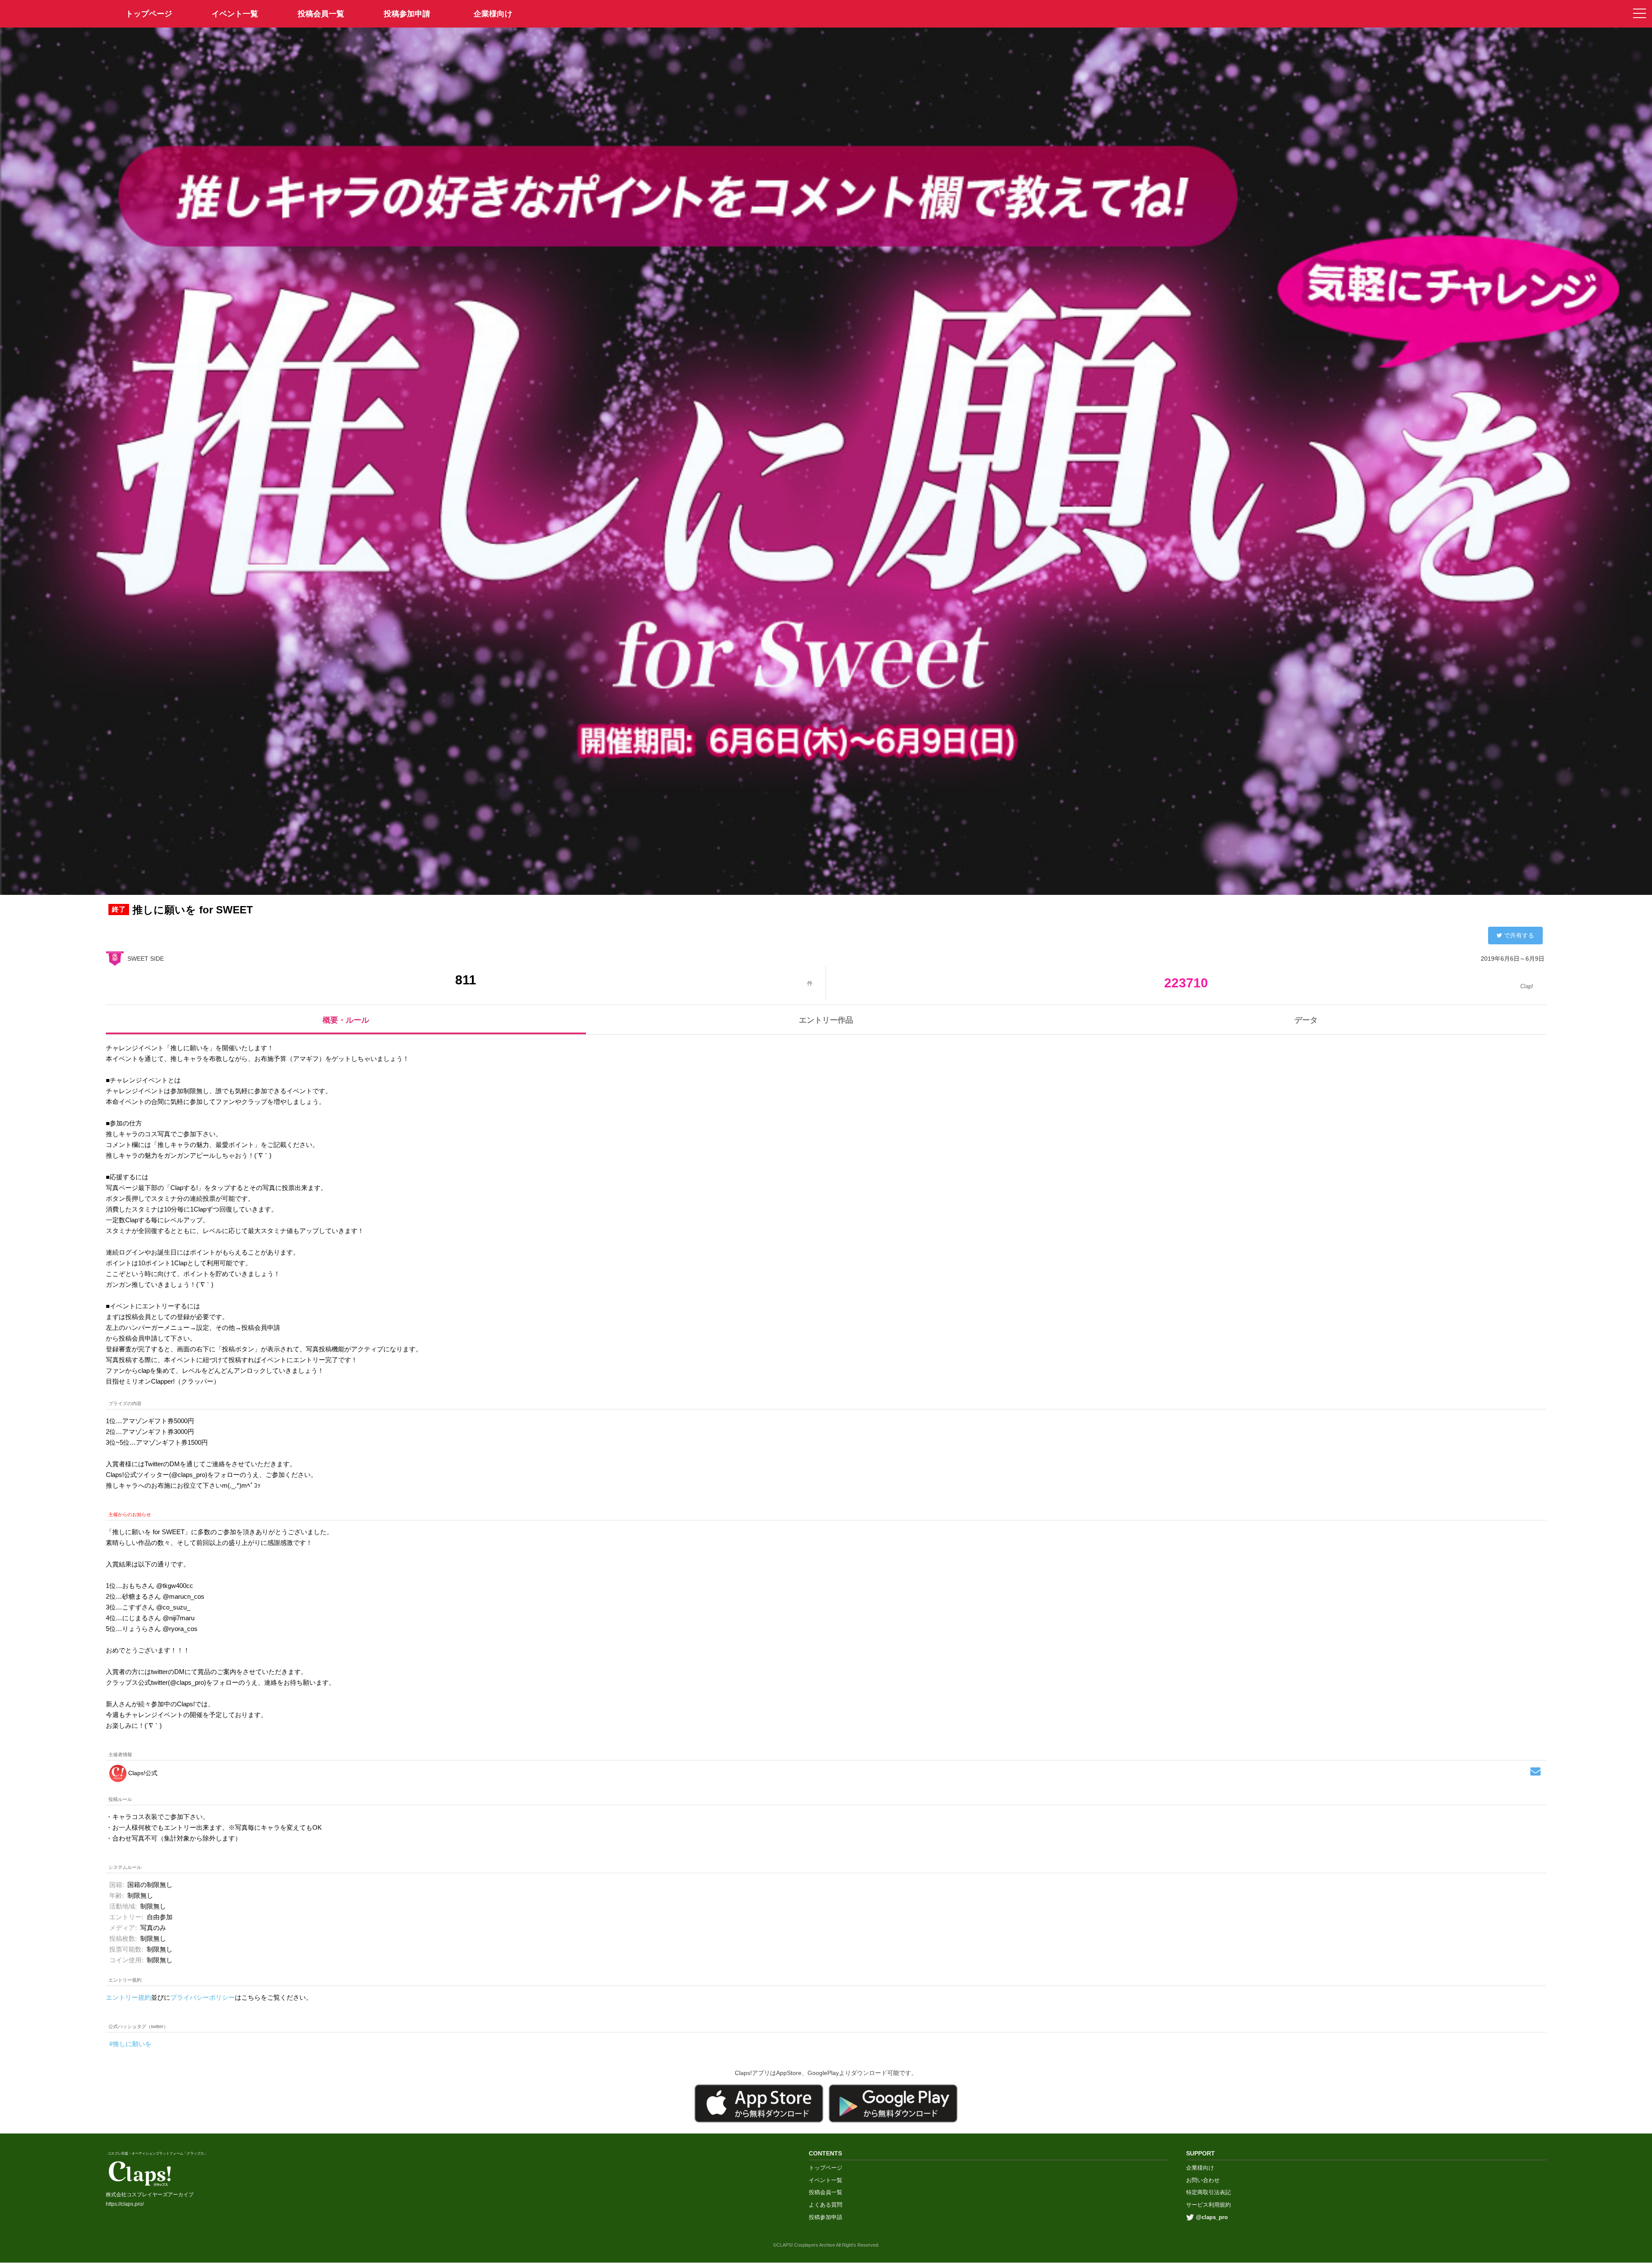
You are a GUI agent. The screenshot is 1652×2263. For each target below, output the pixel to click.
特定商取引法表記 (1208, 2192)
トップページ (826, 2168)
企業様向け (493, 14)
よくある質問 (826, 2205)
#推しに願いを (130, 2044)
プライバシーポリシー (203, 1997)
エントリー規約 (128, 1997)
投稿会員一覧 (321, 14)
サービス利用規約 (1208, 2205)
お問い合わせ (1203, 2180)
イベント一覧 (235, 14)
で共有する (1519, 935)
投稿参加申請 (407, 14)
